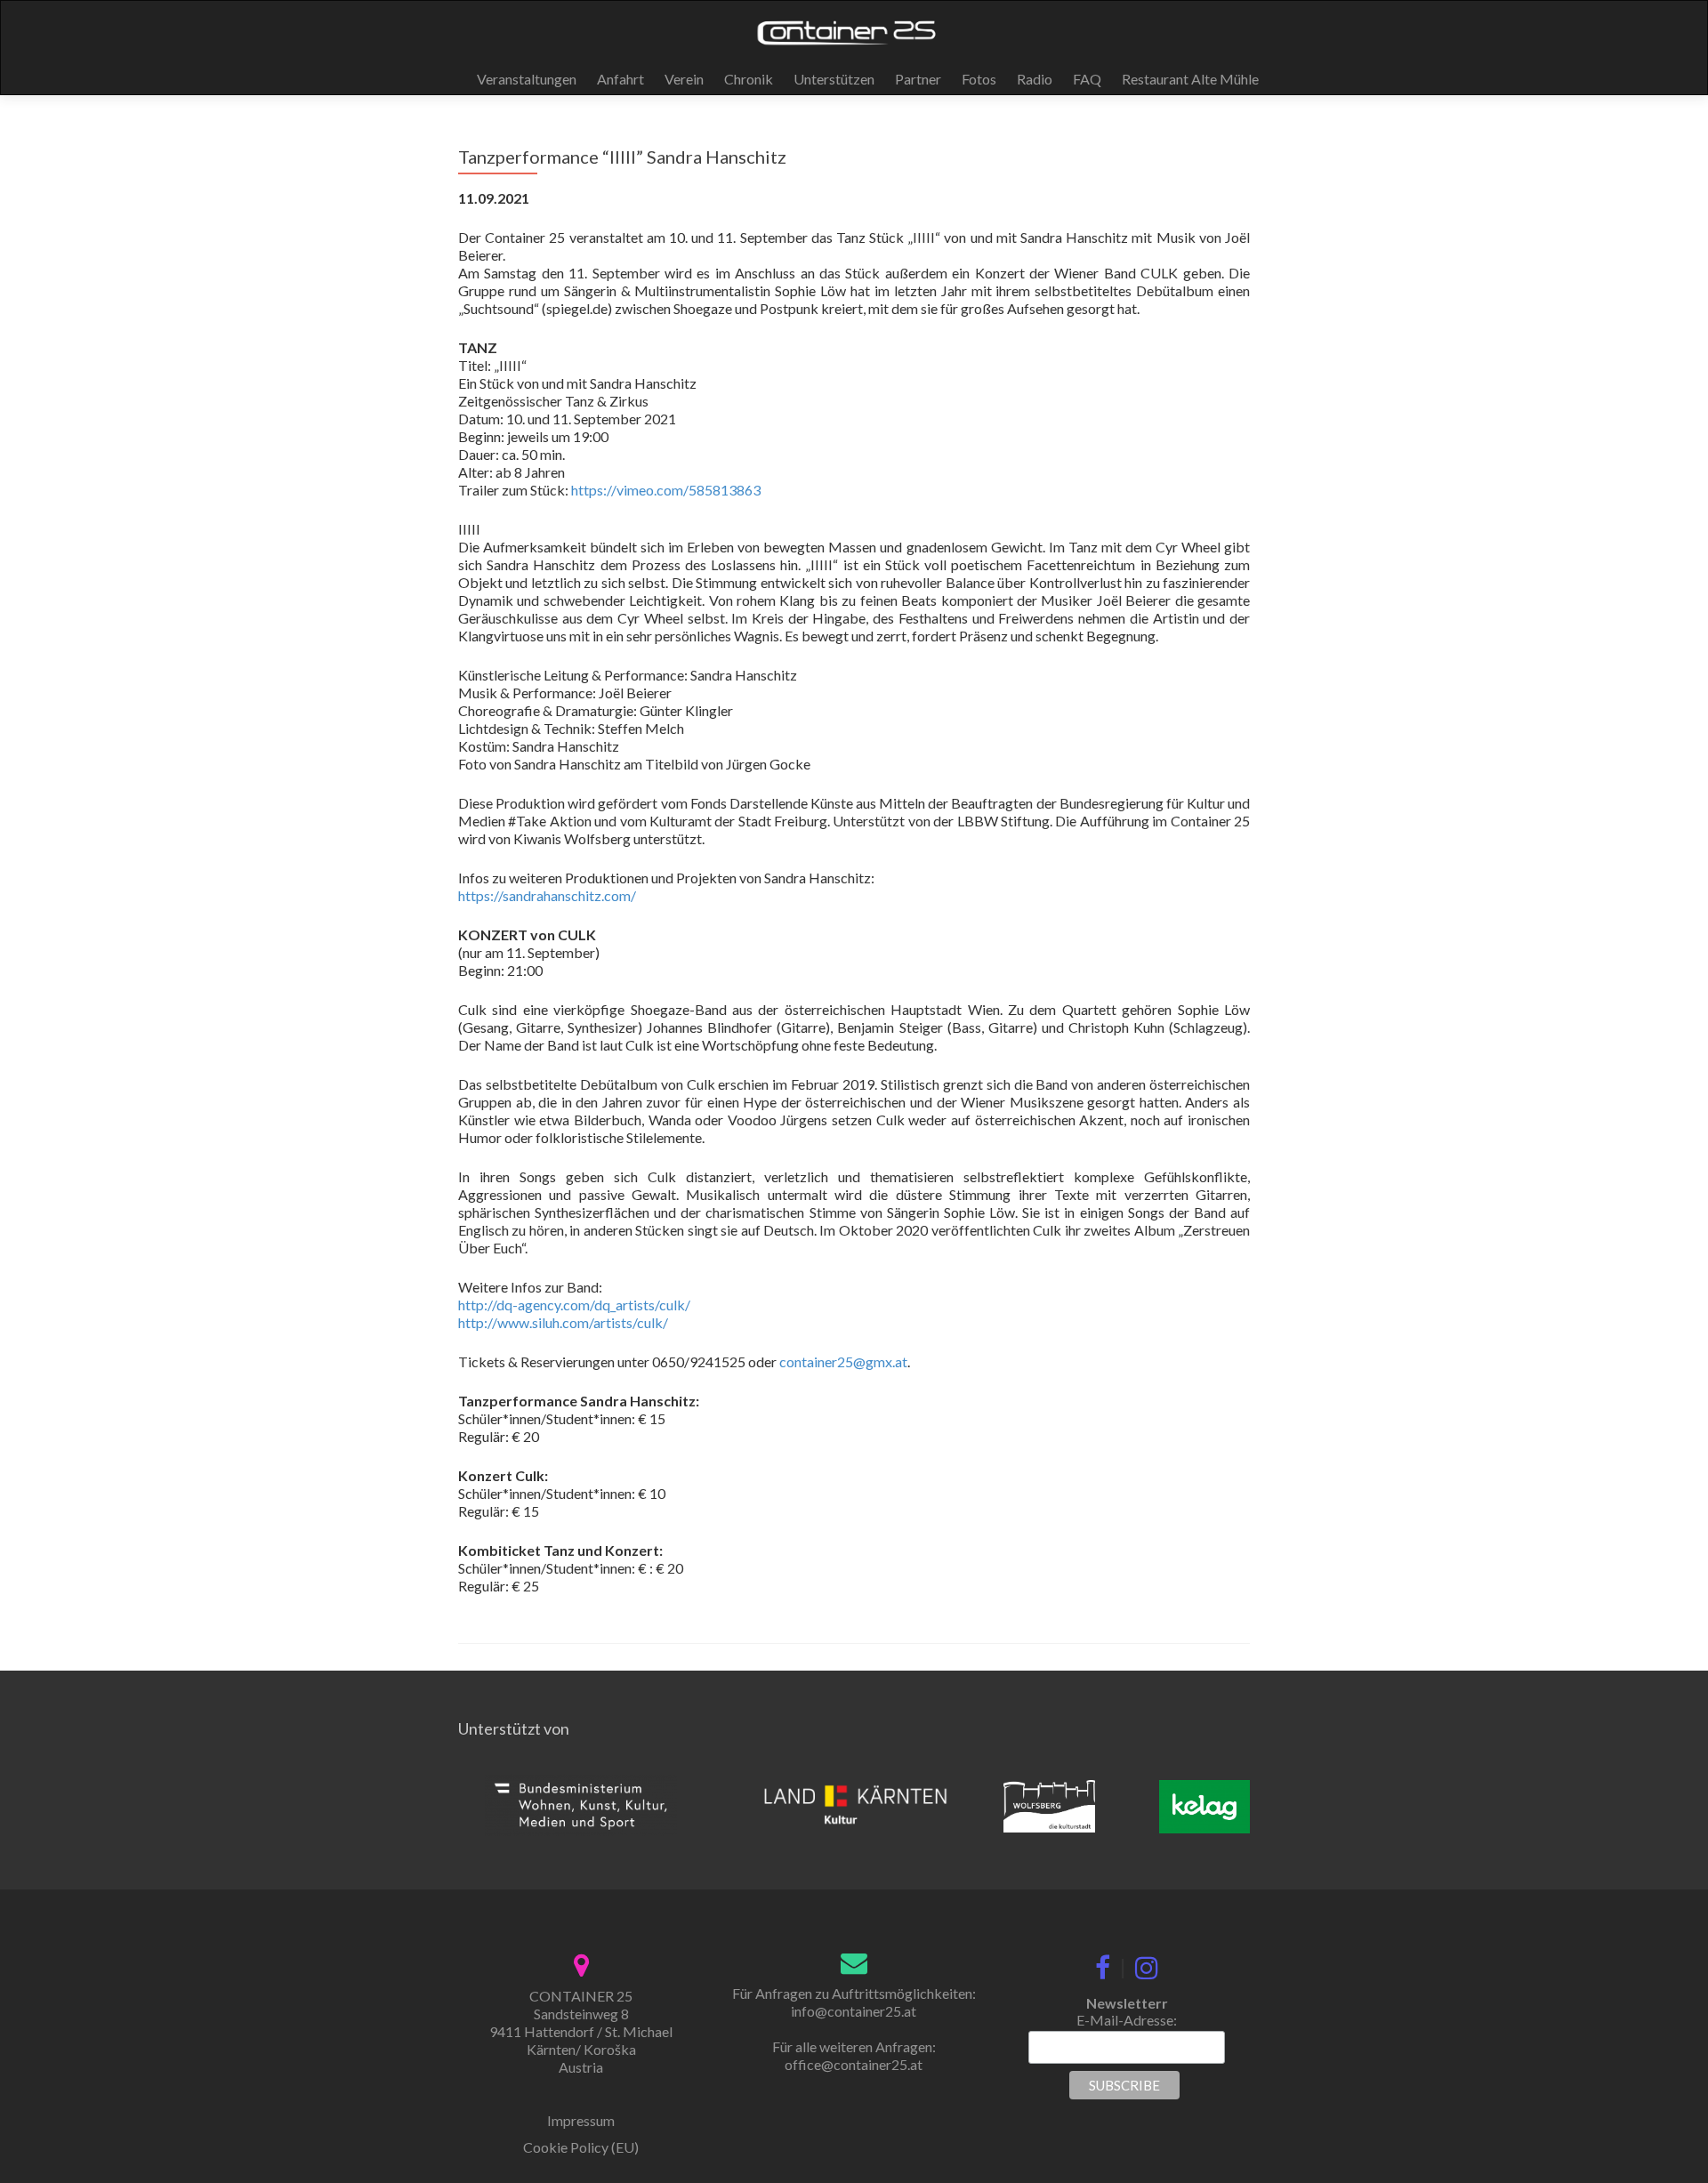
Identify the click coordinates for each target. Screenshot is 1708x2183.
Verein (684, 79)
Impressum (581, 2120)
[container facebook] (1103, 1964)
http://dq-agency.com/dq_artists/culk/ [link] (574, 1305)
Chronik (749, 79)
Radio (1035, 79)
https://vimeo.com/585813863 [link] (666, 490)
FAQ (1087, 79)
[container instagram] (1147, 1964)
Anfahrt (620, 79)
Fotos (979, 79)
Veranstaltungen (527, 79)
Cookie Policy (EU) (581, 2147)
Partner (918, 79)
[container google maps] (581, 1963)
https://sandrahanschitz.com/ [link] (547, 895)
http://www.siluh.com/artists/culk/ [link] (563, 1322)
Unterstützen (834, 79)
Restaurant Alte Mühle (1190, 79)
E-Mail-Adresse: (1127, 2020)
